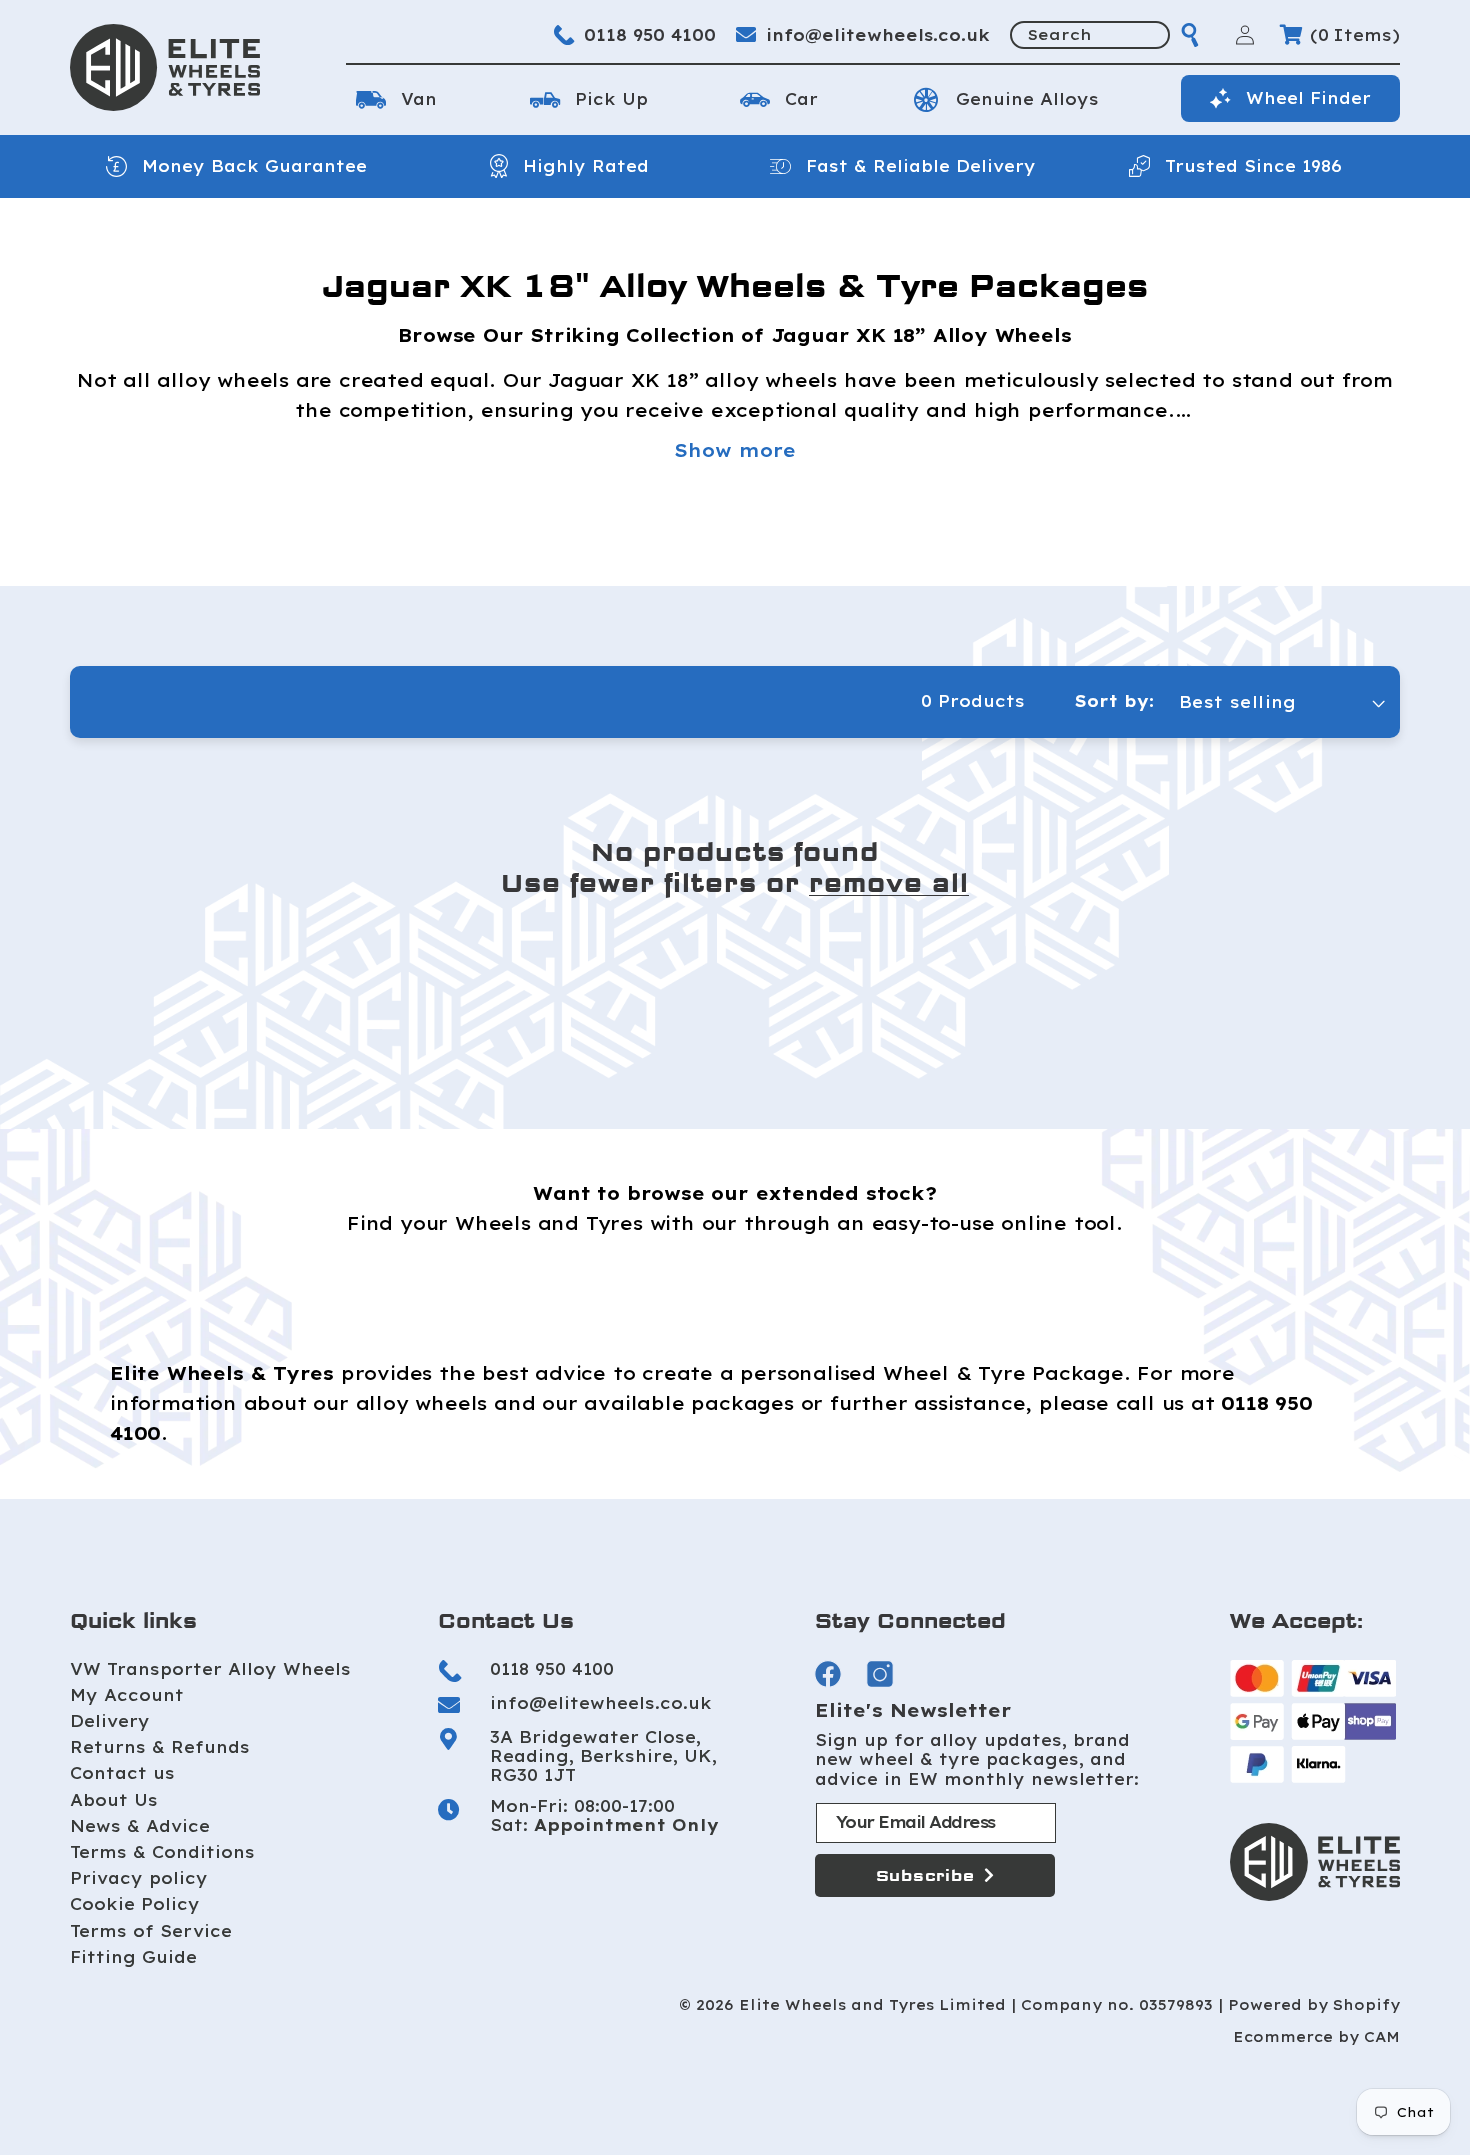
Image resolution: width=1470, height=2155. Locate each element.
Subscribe (925, 1875)
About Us (114, 1800)
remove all (889, 884)
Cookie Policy (135, 1904)
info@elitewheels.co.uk (878, 35)
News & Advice (140, 1826)
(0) (1355, 35)
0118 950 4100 (650, 35)
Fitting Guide (133, 1957)
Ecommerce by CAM (1316, 2037)
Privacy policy (139, 1878)
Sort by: (1114, 701)
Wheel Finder (1308, 98)
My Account (127, 1695)
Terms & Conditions (162, 1852)
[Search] (1190, 35)
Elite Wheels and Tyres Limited (872, 2005)
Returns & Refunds (160, 1747)
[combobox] (1090, 35)
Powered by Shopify (1314, 2005)
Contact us (122, 1773)
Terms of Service (151, 1931)
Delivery (110, 1721)
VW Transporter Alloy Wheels (210, 1669)
